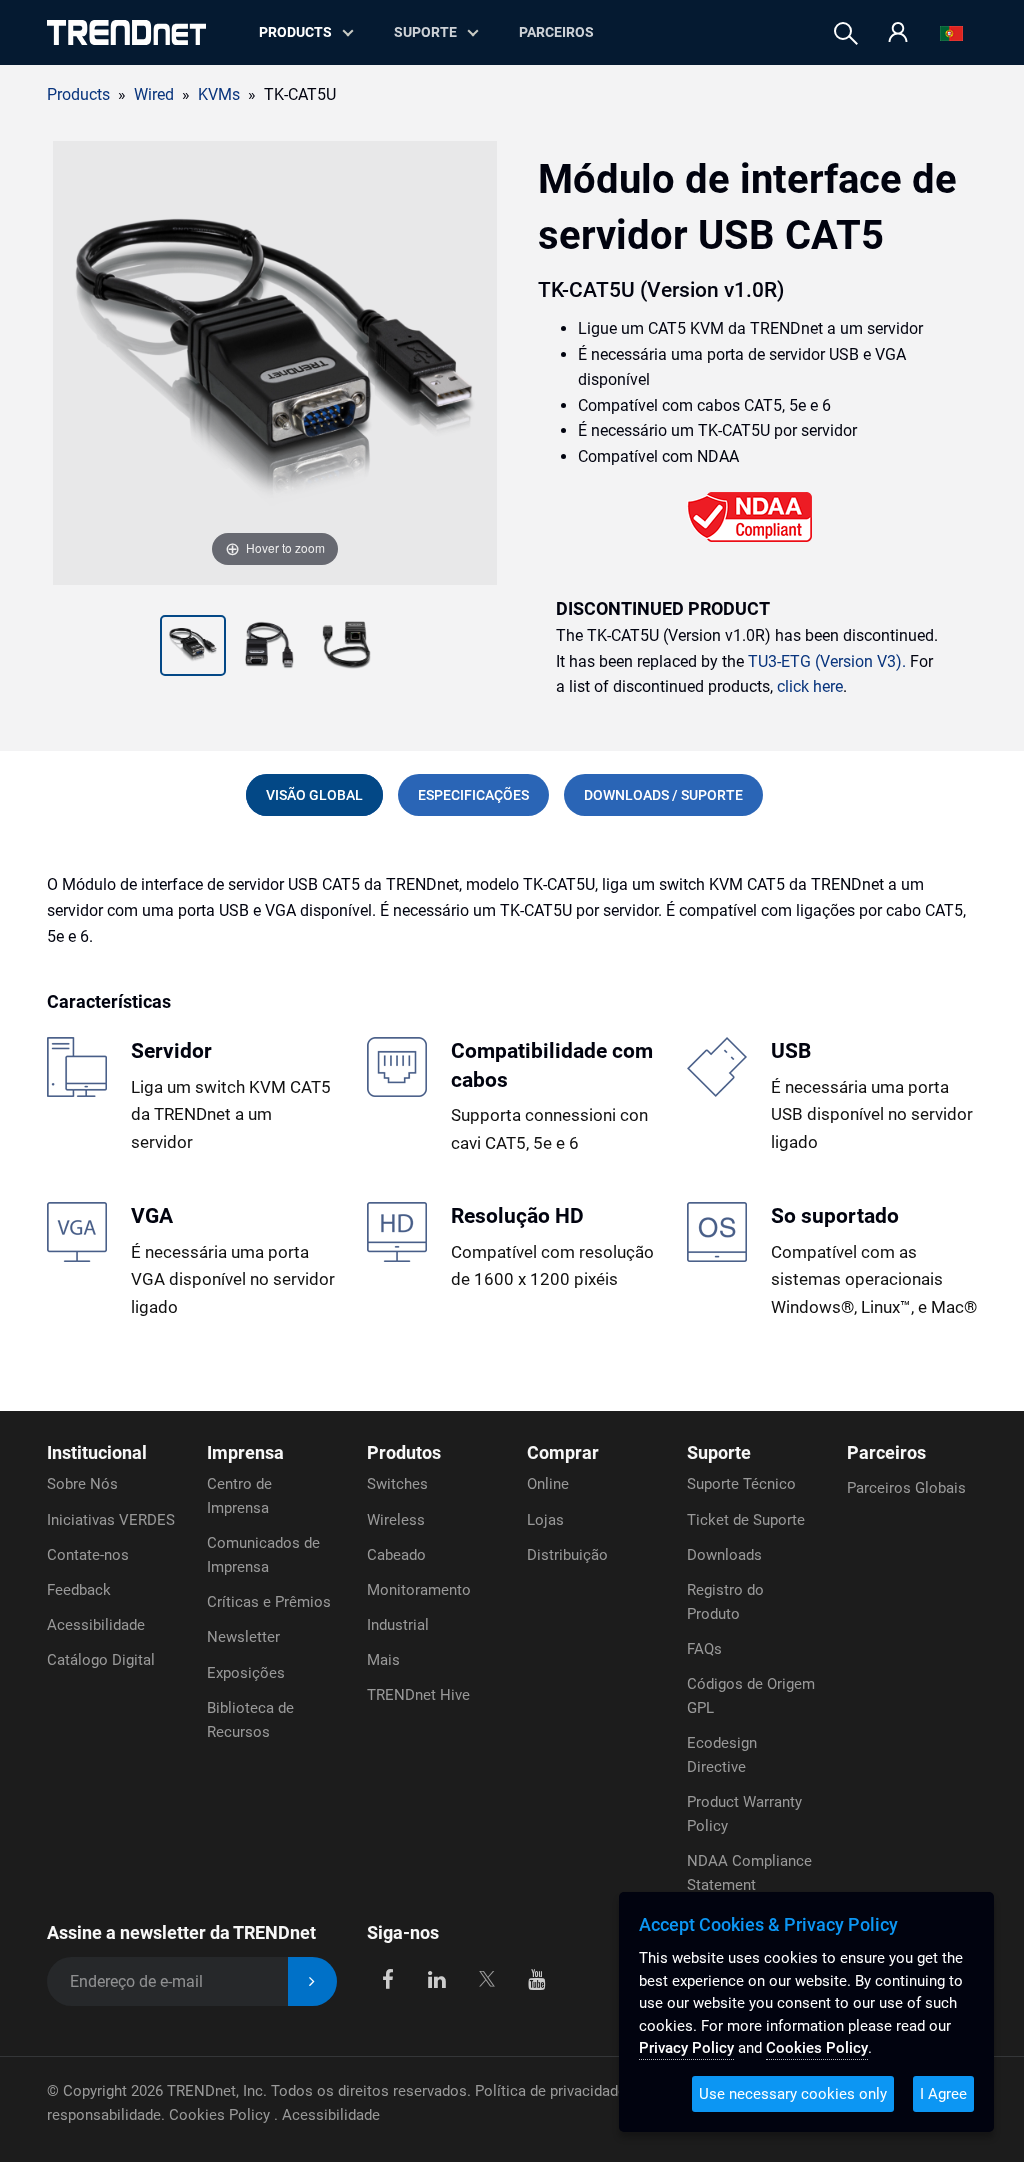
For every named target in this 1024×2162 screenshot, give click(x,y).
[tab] (314, 795)
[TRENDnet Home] (126, 32)
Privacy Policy (686, 2048)
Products (78, 94)
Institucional (97, 1452)
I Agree (943, 2094)
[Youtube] (536, 1977)
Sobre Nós (82, 1484)
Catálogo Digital (101, 1660)
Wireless (396, 1520)
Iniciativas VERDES (111, 1520)
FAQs (704, 1649)
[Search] (846, 33)
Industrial (398, 1625)
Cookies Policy (221, 2115)
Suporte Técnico (741, 1484)
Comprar (563, 1452)
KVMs (219, 94)
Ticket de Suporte (746, 1520)
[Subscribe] (312, 1981)
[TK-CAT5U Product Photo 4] (346, 648)
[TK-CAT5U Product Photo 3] (269, 648)
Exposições (246, 1673)
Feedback (79, 1590)
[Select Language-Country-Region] (951, 33)
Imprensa (245, 1452)
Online (548, 1484)
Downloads (724, 1555)
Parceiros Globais (906, 1488)
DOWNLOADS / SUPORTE (663, 795)
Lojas (545, 1520)
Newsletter (243, 1637)
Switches (397, 1484)
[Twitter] (486, 1977)
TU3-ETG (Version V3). (827, 661)
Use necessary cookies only (793, 2094)
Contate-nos (88, 1555)
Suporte (425, 32)
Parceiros (556, 32)
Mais (383, 1660)
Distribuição (567, 1555)
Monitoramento (419, 1590)
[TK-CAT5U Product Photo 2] (193, 648)
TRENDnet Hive (418, 1695)
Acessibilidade (96, 1625)
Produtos (404, 1452)
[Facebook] (387, 1977)
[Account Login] (898, 33)
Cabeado (396, 1555)
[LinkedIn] (437, 1977)
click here (810, 686)
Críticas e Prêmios (269, 1602)
